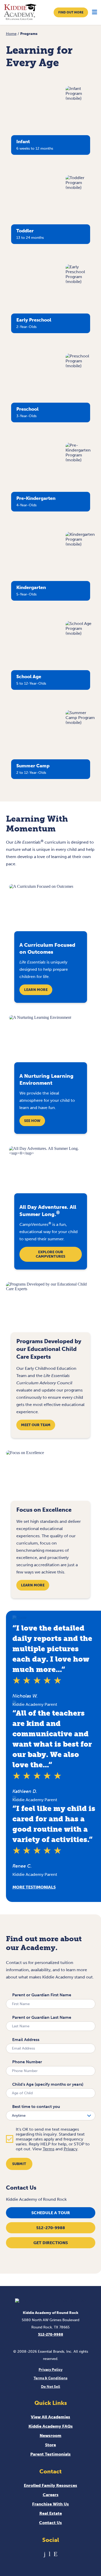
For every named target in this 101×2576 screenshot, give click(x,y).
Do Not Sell (51, 2387)
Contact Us (51, 2523)
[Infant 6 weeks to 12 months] (80, 98)
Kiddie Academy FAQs (51, 2426)
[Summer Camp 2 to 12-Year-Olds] (80, 723)
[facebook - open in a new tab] (45, 2554)
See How (32, 1121)
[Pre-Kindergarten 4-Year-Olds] (80, 460)
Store (51, 2445)
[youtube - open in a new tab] (50, 2554)
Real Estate (51, 2513)
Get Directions (51, 2243)
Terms (49, 2149)
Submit (19, 2164)
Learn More (36, 990)
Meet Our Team (36, 1425)
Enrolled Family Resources (51, 2485)
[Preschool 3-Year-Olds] (80, 366)
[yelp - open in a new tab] (56, 2554)
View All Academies (51, 2417)
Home (11, 34)
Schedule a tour (51, 2213)
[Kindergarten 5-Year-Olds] (80, 544)
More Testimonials (34, 1887)
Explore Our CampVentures (51, 1254)
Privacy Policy (51, 2370)
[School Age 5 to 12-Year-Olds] (80, 633)
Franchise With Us (51, 2504)
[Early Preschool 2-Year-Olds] (80, 282)
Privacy (71, 2149)
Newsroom (51, 2436)
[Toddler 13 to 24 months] (80, 188)
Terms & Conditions (51, 2378)
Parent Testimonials (51, 2454)
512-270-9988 (51, 2228)
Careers (51, 2495)
